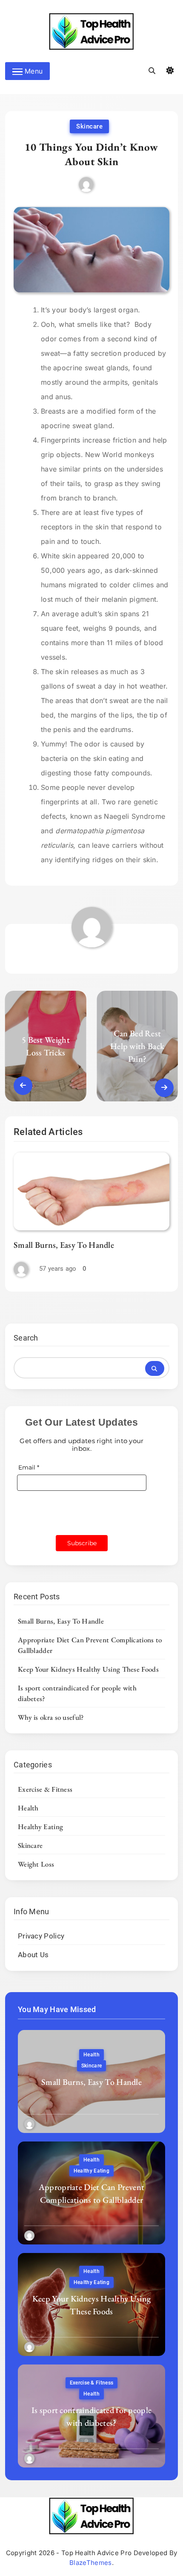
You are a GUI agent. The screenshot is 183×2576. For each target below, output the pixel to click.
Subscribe (82, 1543)
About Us (33, 1955)
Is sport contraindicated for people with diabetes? (92, 2416)
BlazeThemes (90, 2563)
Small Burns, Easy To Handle (64, 1245)
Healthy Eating (40, 1827)
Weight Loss (36, 1864)
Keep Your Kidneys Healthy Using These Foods (88, 1669)
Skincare (89, 126)
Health (28, 1808)
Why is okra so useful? (51, 1717)
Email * (29, 1467)
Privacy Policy (41, 1936)
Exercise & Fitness (45, 1789)
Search (26, 1338)
